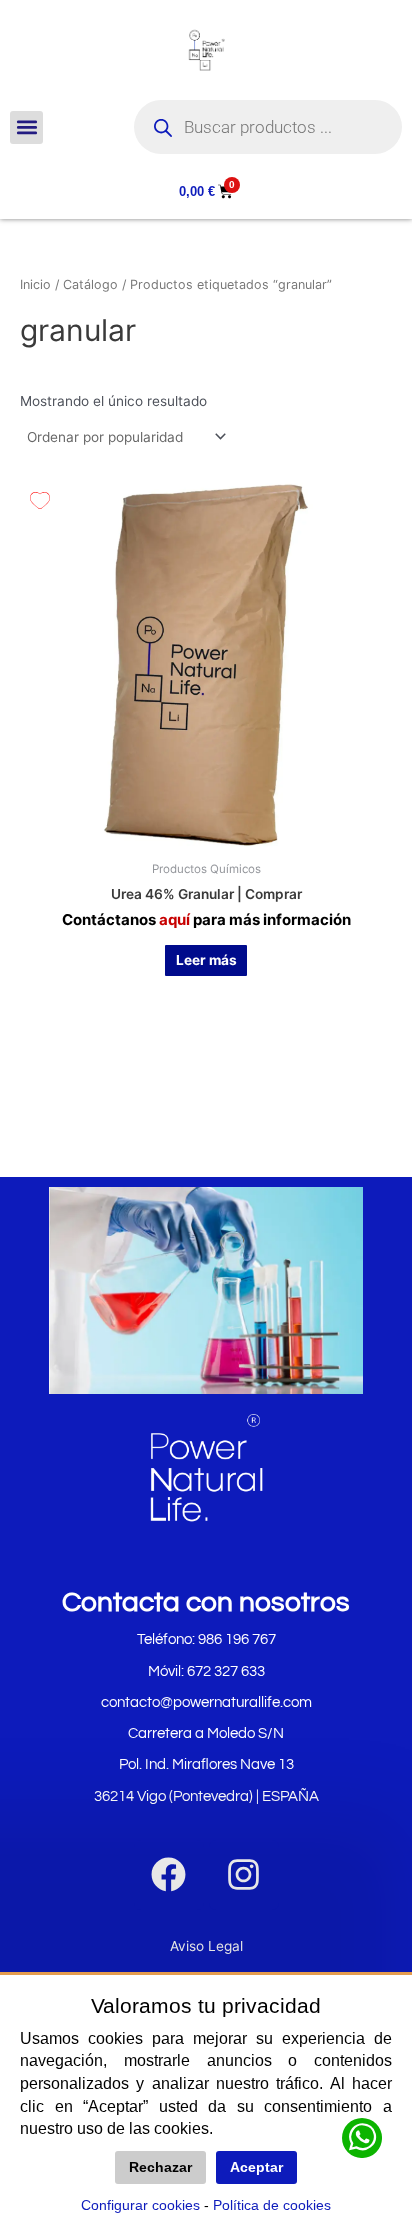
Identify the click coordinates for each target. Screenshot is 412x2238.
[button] (26, 127)
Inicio (35, 284)
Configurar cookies (140, 2205)
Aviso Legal (206, 1946)
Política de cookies (272, 2205)
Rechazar (160, 2167)
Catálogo (90, 284)
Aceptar (256, 2167)
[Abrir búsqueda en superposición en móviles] (268, 127)
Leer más (206, 960)
